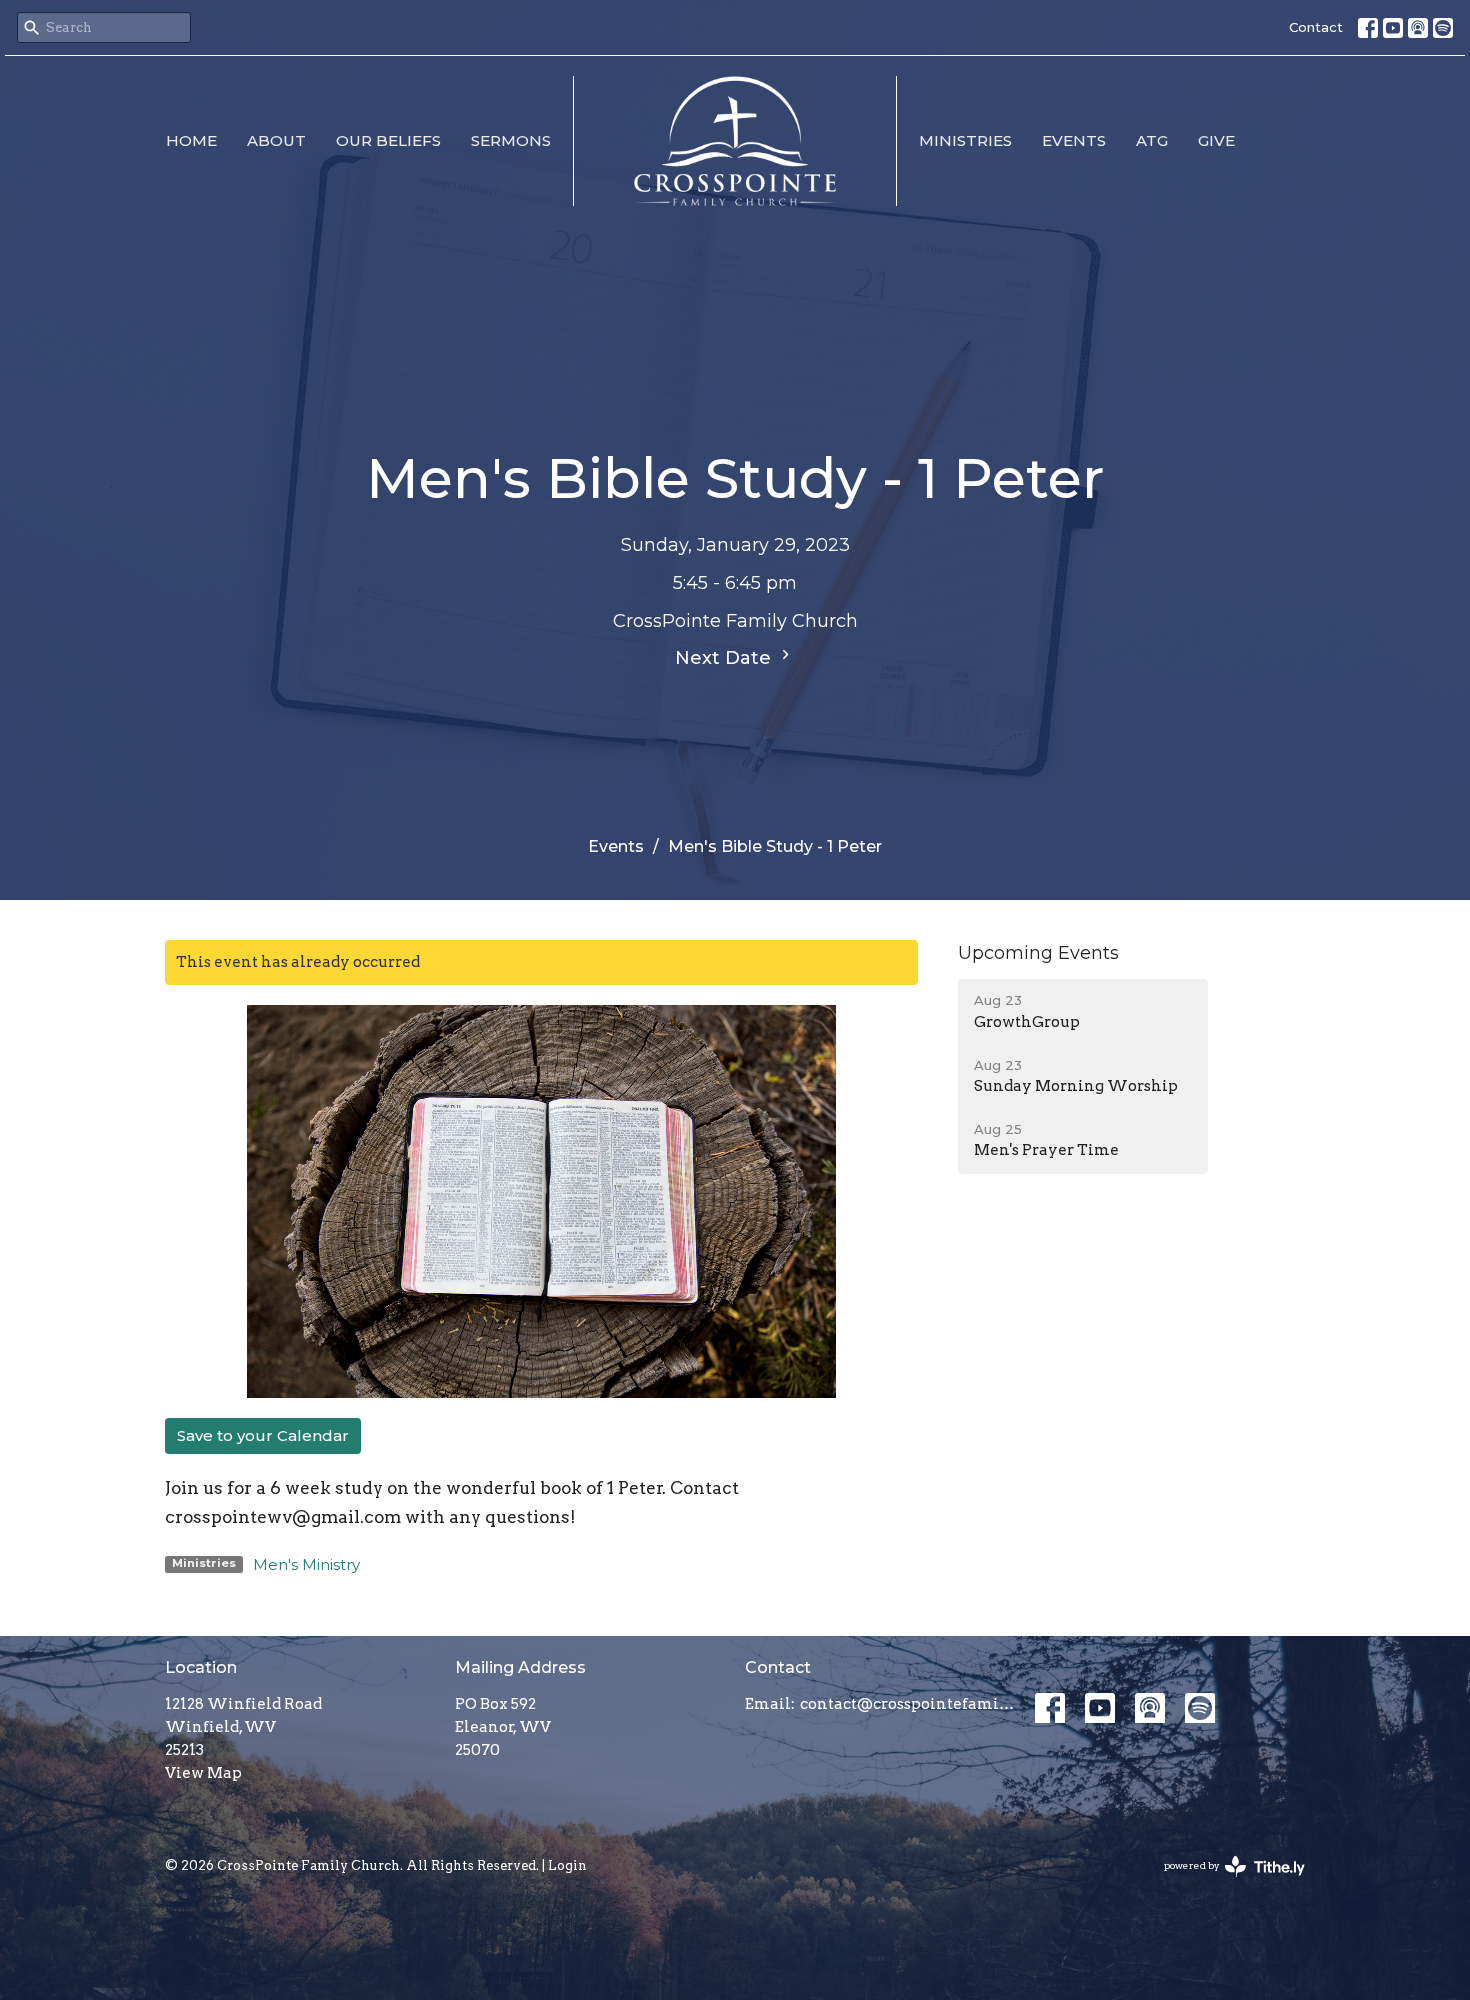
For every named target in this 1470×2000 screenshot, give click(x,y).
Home (191, 140)
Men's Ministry (306, 1564)
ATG (1152, 140)
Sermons (511, 140)
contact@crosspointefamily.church (907, 1704)
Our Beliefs (388, 140)
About (276, 140)
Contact (1316, 27)
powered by (1224, 1882)
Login (567, 1865)
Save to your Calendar (263, 1435)
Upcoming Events (1038, 953)
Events (1074, 140)
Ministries (965, 140)
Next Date (725, 658)
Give (1216, 140)
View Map (203, 1773)
